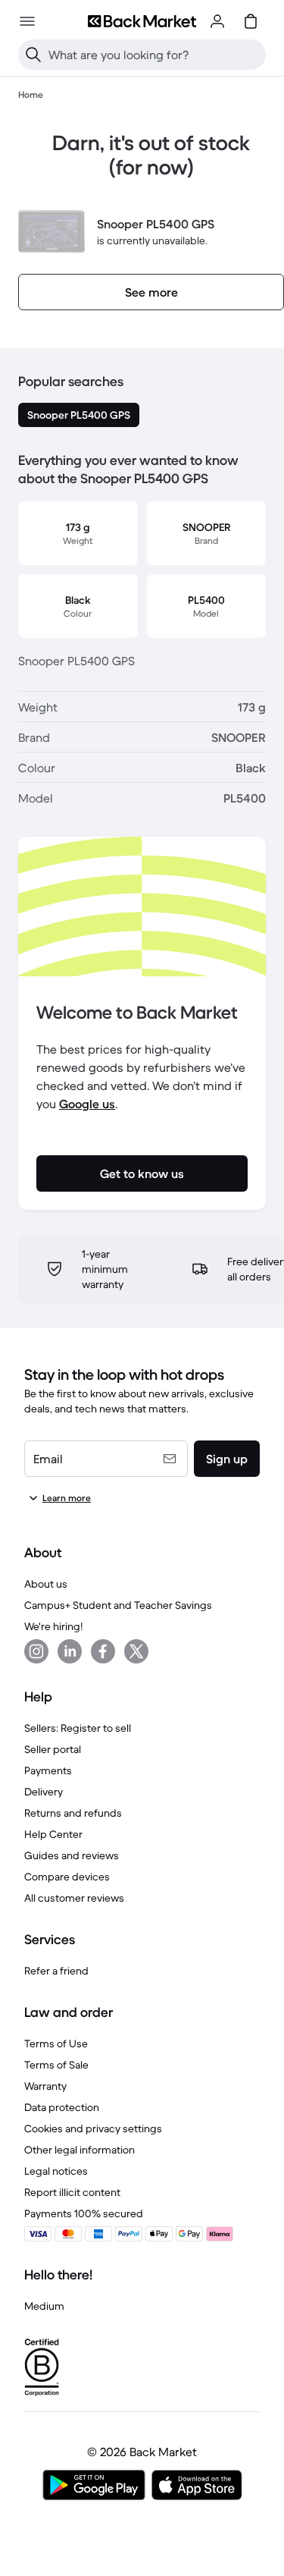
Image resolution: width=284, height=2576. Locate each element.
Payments (48, 1770)
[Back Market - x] (136, 1651)
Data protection (62, 2107)
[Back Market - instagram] (36, 1651)
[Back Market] (142, 21)
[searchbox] (154, 55)
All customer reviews (74, 1898)
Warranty (45, 2086)
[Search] (33, 55)
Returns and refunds (73, 1813)
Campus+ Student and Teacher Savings (118, 1605)
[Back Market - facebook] (103, 1651)
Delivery (44, 1792)
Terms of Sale (56, 2065)
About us (46, 1584)
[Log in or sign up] (217, 21)
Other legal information (80, 2150)
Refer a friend (56, 1971)
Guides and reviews (72, 1855)
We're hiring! (53, 1626)
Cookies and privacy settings (93, 2128)
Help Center (53, 1834)
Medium (44, 2306)
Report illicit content (72, 2192)
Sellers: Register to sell (78, 1728)
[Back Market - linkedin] (70, 1651)
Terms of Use (56, 2044)
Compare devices (67, 1877)
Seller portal (53, 1749)
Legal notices (56, 2171)
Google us (87, 1104)
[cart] (251, 21)
